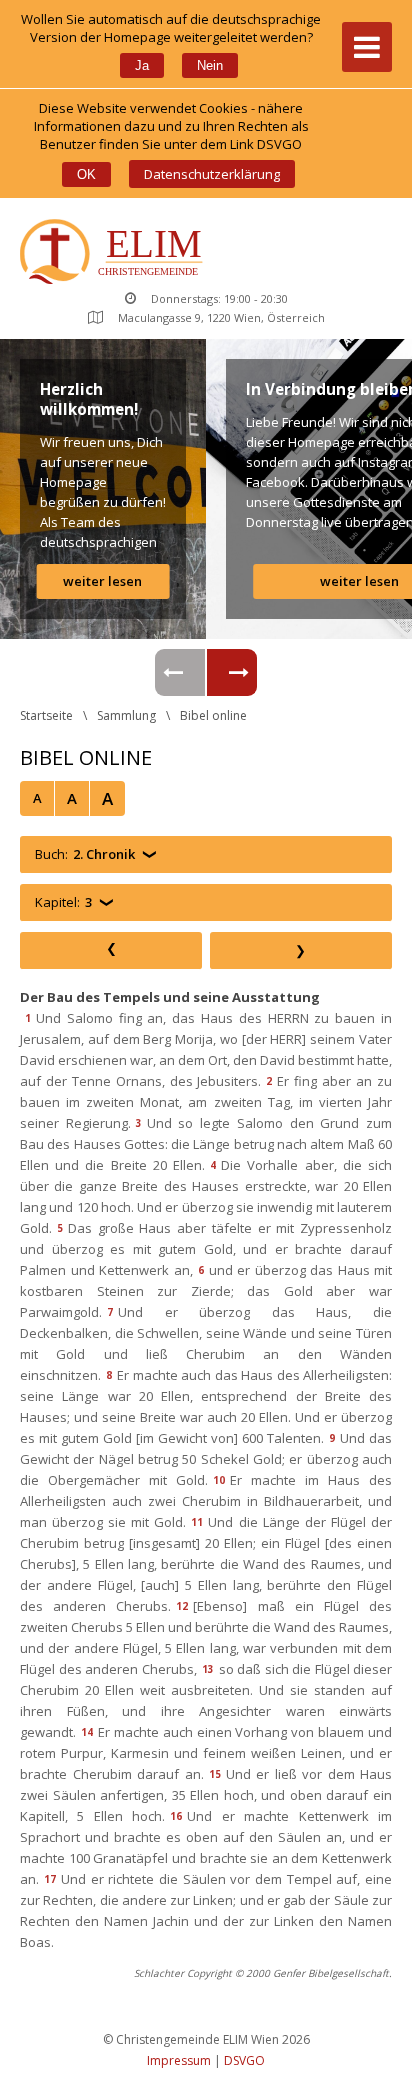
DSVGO (244, 2060)
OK (86, 174)
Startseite (46, 715)
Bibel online (213, 715)
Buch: (85, 854)
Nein (210, 65)
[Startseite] (115, 253)
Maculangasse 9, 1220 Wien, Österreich (221, 317)
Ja (142, 65)
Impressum (179, 2060)
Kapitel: (63, 902)
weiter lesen (102, 581)
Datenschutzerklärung (212, 174)
